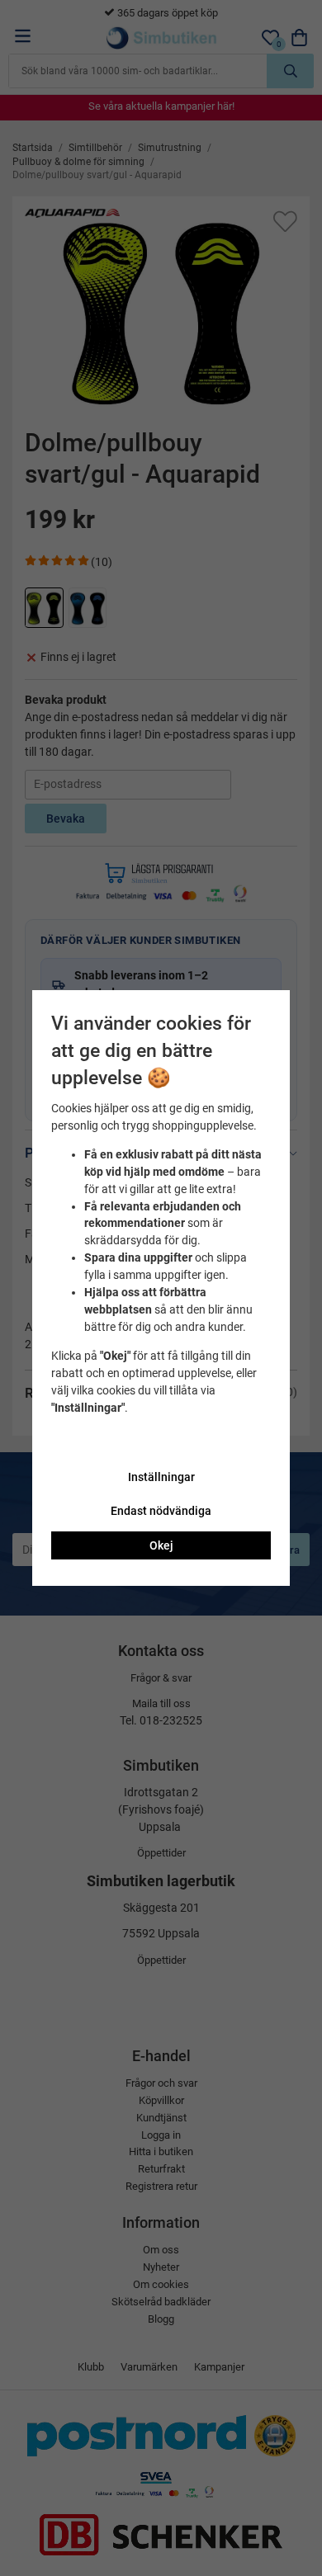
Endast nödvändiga (161, 1511)
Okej (161, 1545)
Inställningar (161, 1477)
